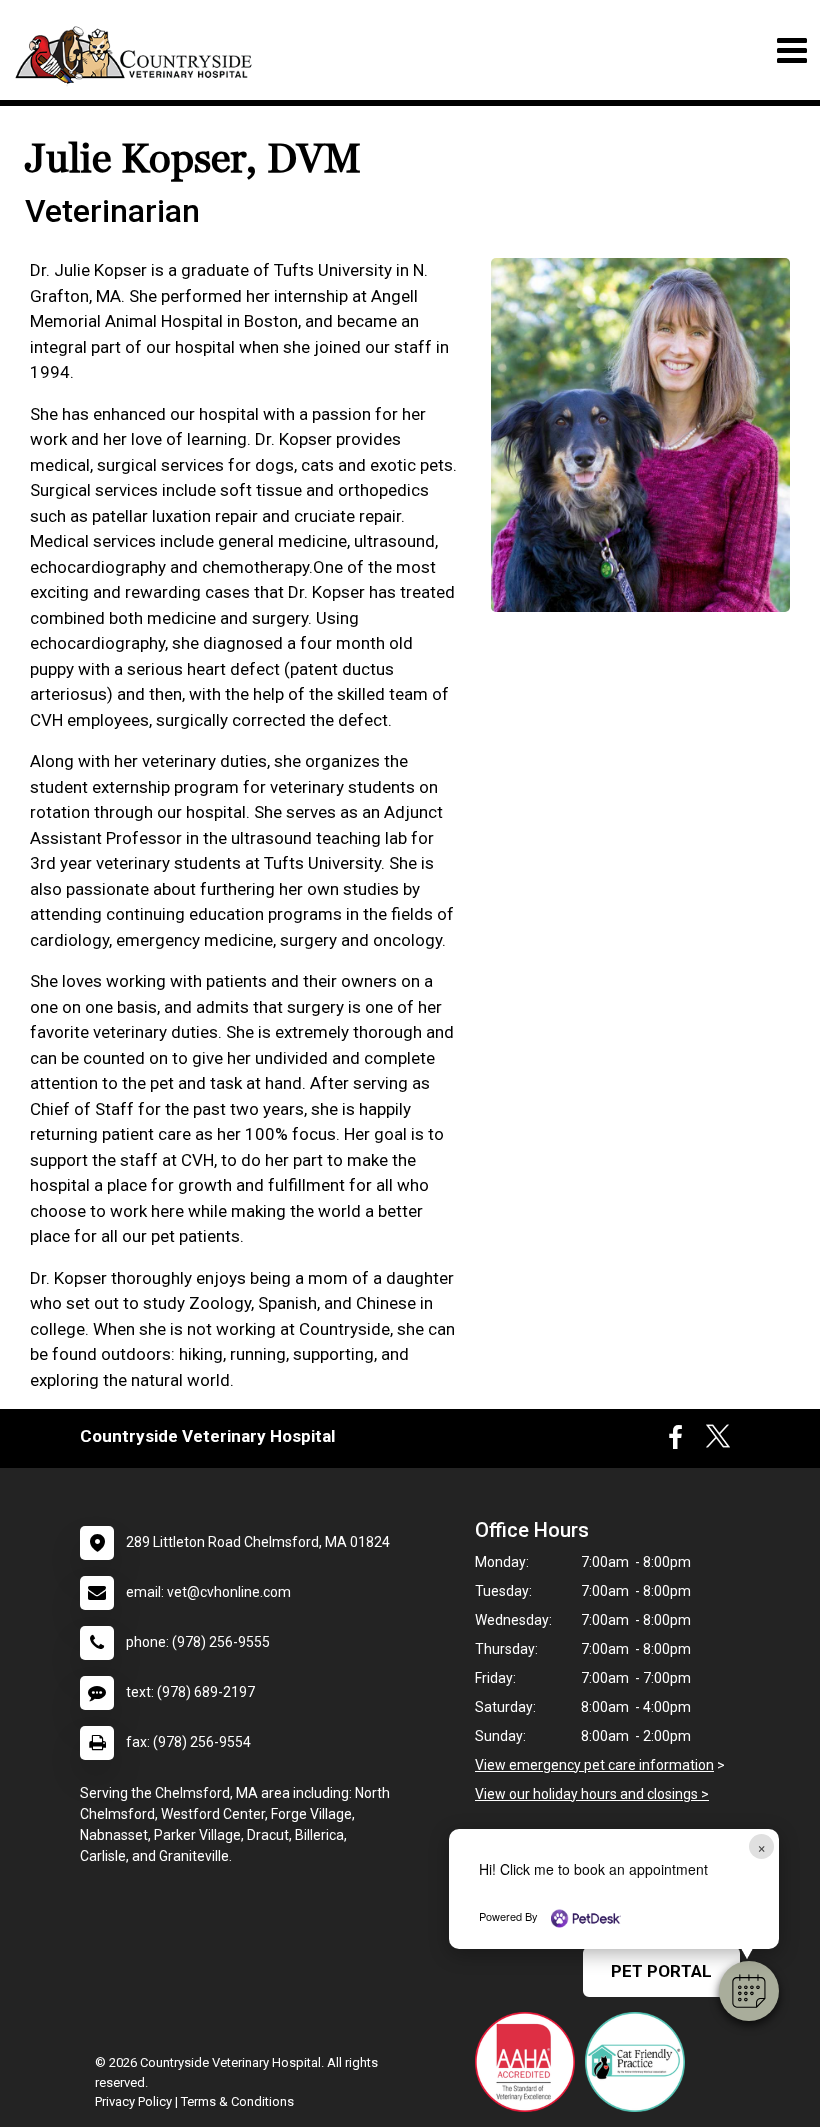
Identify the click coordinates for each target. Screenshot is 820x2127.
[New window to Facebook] (675, 1442)
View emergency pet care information (594, 1765)
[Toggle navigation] (791, 50)
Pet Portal (661, 1971)
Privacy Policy (133, 2101)
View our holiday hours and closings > (592, 1794)
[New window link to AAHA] (530, 2062)
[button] (749, 1991)
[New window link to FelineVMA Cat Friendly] (640, 2062)
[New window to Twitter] (718, 1442)
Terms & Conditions (237, 2101)
